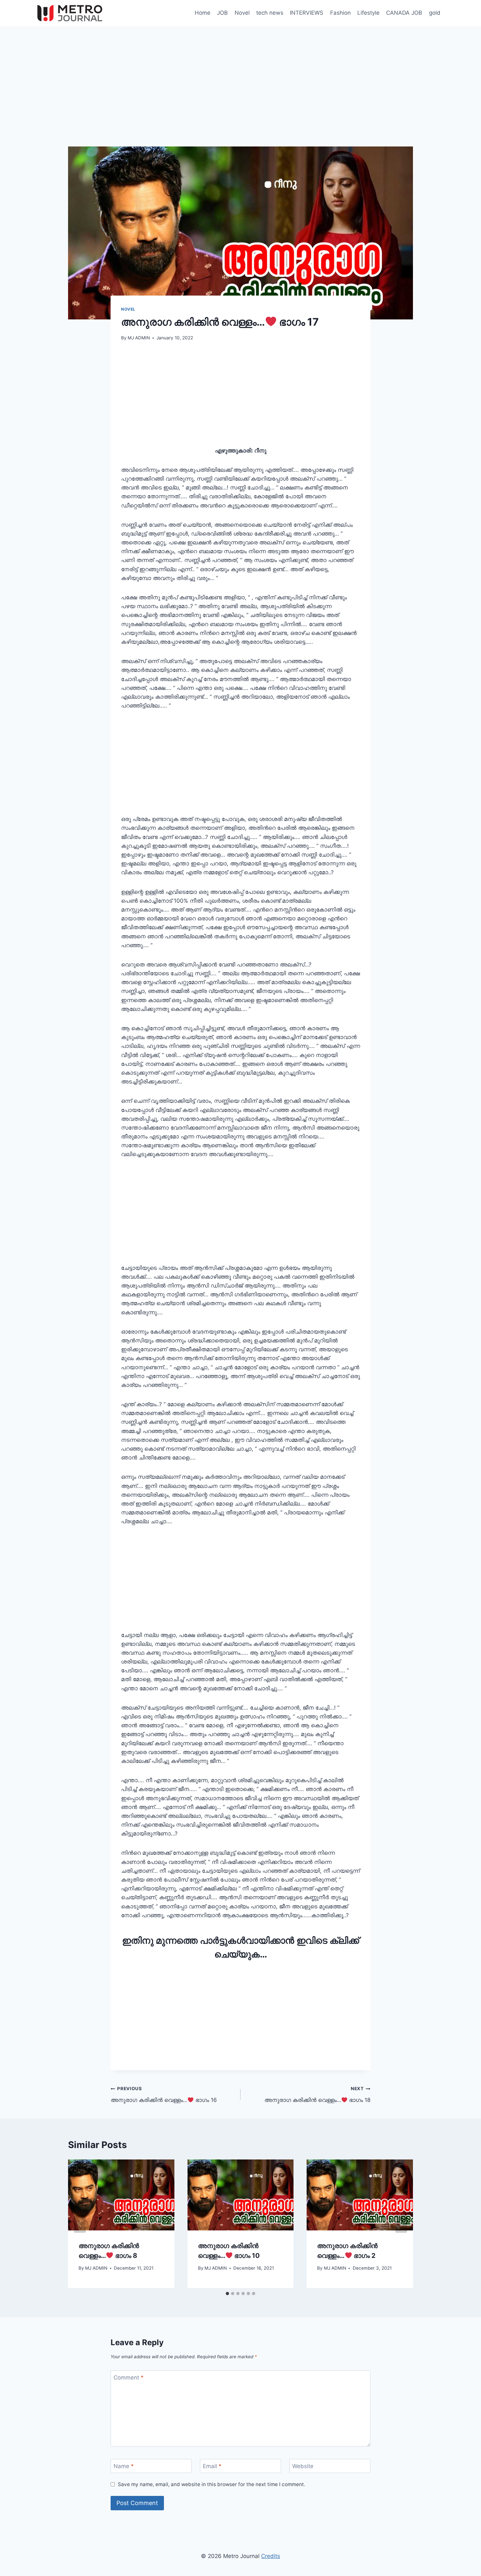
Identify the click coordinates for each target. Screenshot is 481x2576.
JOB (222, 13)
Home (203, 13)
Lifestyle (368, 13)
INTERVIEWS (307, 13)
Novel (242, 13)
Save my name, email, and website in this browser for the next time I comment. (212, 2484)
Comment (129, 2378)
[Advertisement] (240, 98)
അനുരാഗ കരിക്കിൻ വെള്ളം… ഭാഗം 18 (317, 2095)
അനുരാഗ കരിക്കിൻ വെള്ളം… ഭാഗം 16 (164, 2095)
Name (124, 2466)
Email (212, 2466)
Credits (271, 2556)
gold (435, 13)
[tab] (227, 2294)
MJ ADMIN (139, 338)
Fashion (340, 13)
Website (303, 2466)
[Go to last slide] (80, 2224)
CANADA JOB (404, 13)
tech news (270, 13)
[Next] (401, 2224)
